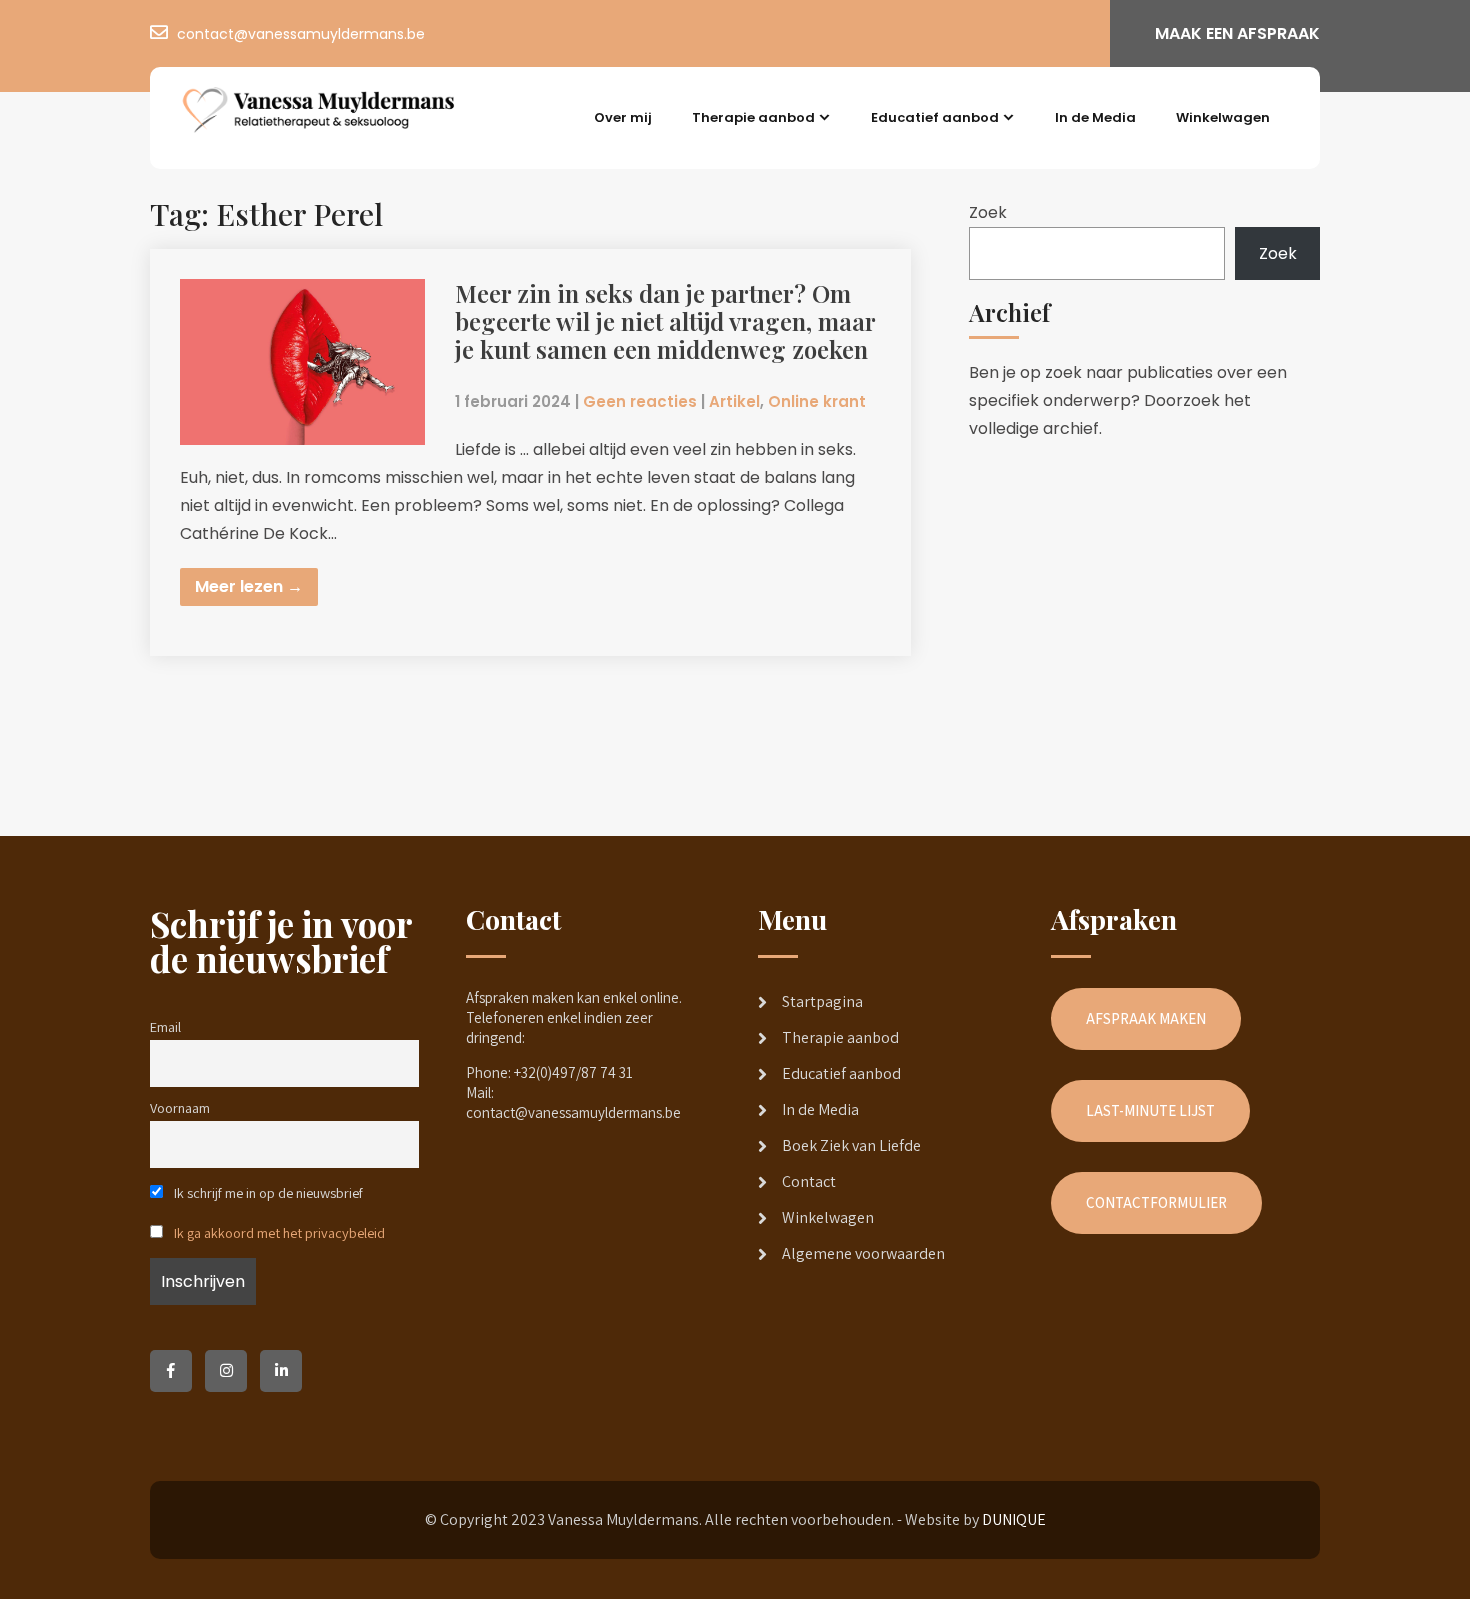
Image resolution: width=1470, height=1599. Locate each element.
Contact (809, 1181)
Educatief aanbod (935, 117)
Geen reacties (640, 401)
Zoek (988, 212)
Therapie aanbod (753, 117)
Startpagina (822, 1001)
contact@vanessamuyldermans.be (301, 34)
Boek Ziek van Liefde (851, 1145)
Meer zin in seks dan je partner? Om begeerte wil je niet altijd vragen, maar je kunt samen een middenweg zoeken (665, 321)
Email (165, 1026)
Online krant (817, 401)
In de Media (1095, 117)
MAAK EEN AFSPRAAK (1237, 33)
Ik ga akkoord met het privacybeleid (279, 1232)
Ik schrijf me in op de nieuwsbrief (267, 1192)
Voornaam (180, 1107)
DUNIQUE (1014, 1519)
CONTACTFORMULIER (1156, 1202)
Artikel (734, 401)
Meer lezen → (249, 586)
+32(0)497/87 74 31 (573, 1072)
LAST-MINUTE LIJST (1150, 1110)
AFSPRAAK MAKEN (1146, 1018)
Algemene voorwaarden (863, 1253)
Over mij (623, 117)
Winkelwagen (1223, 117)
